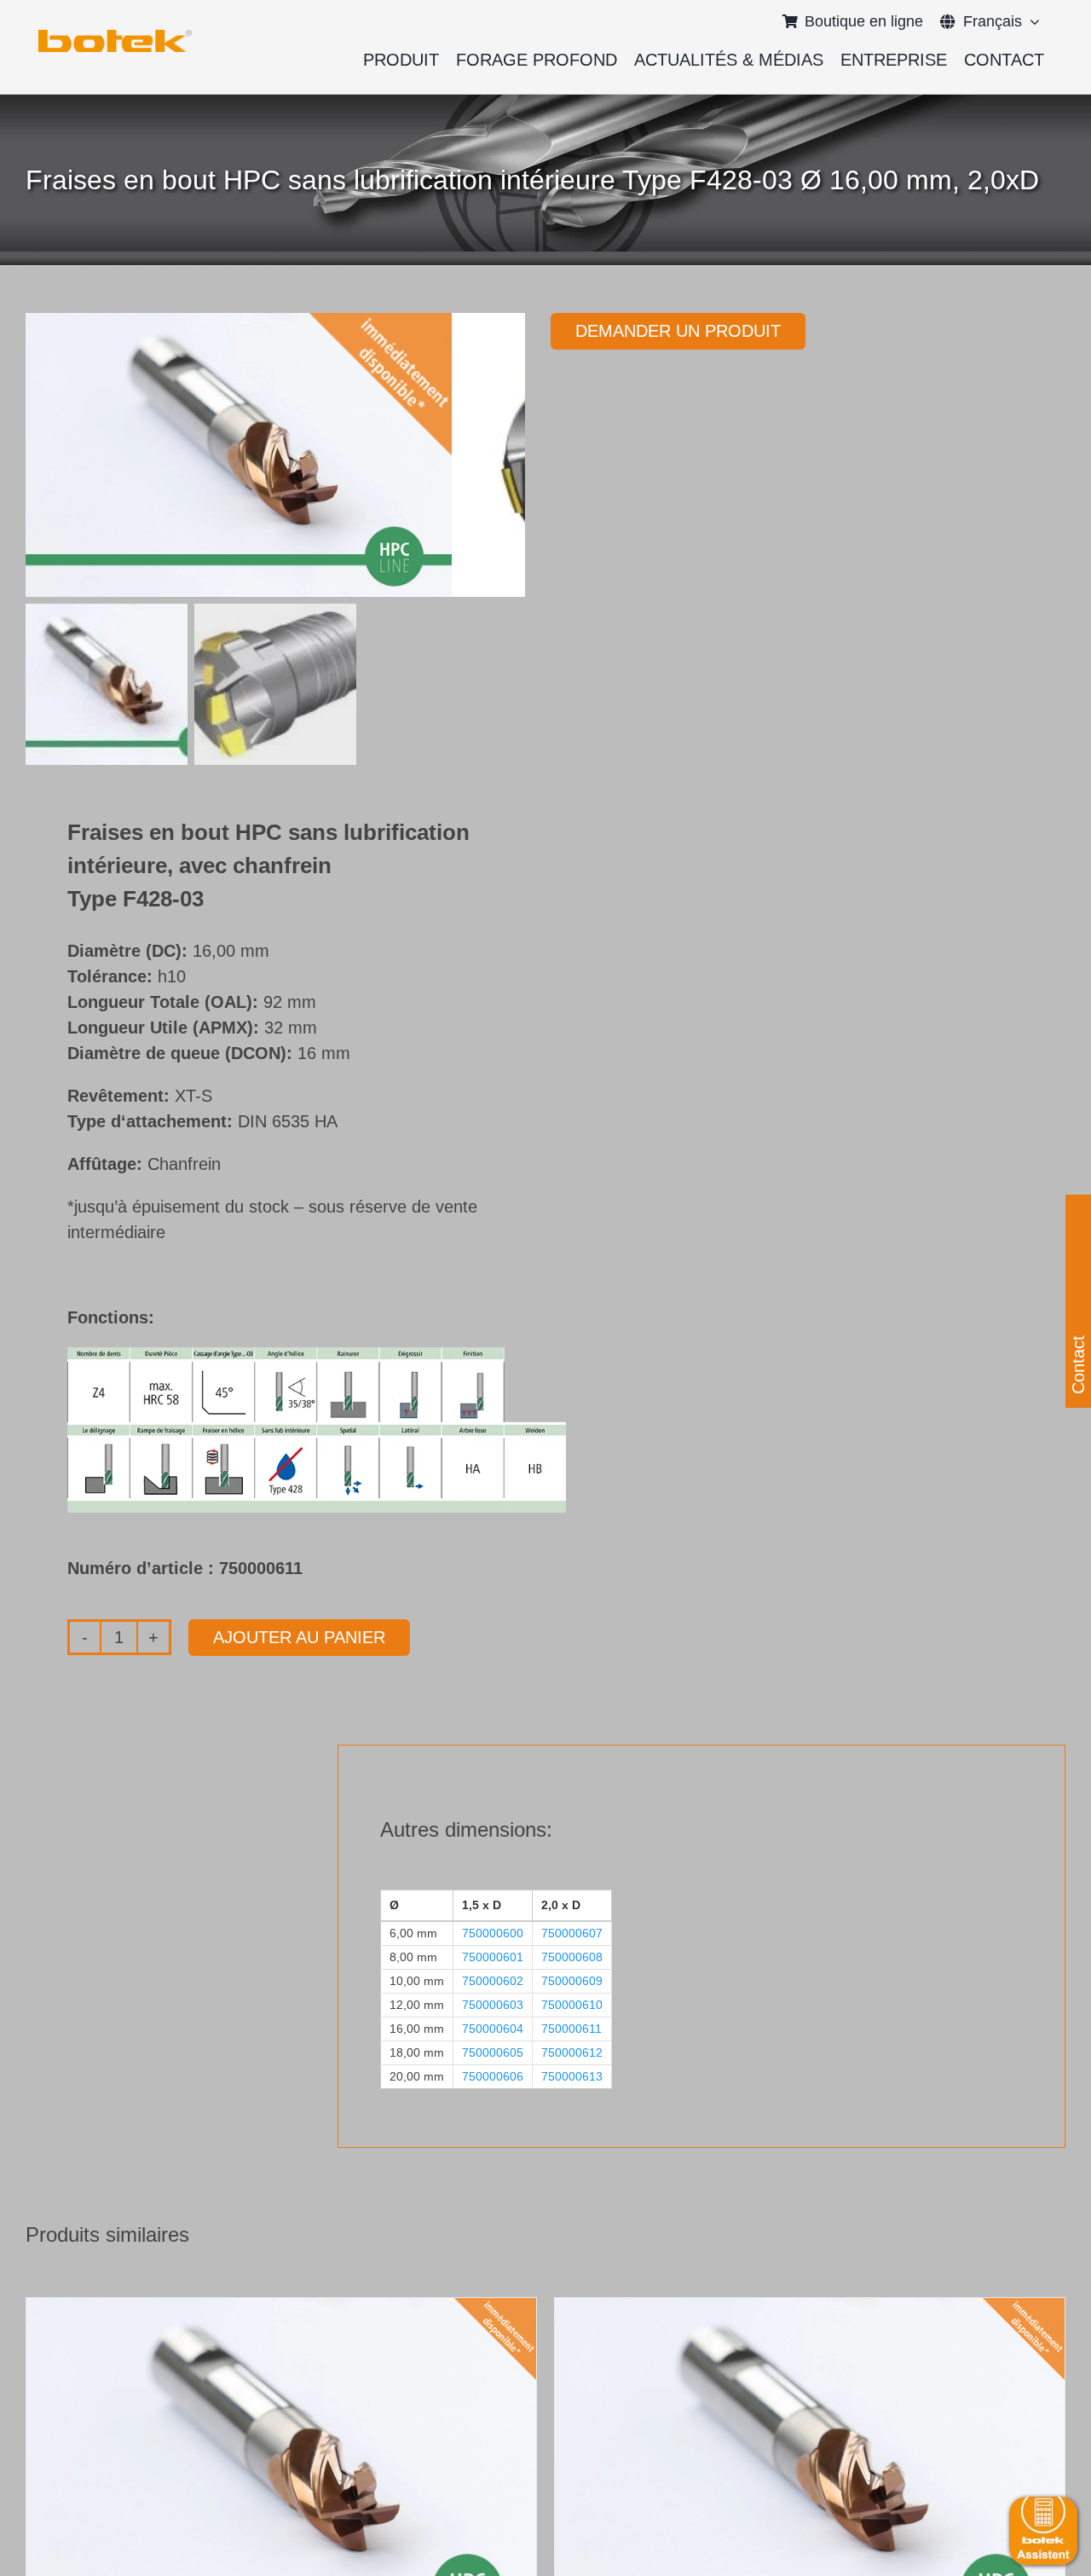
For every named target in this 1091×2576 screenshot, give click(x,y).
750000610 (572, 2005)
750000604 (493, 2029)
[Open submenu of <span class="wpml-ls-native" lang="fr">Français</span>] (1031, 21)
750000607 (572, 1933)
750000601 (493, 1957)
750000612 (572, 2052)
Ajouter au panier (299, 1637)
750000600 (493, 1933)
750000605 (493, 2052)
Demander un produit (678, 331)
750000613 (572, 2076)
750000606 (493, 2076)
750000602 (493, 1981)
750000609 (572, 1981)
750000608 (572, 1957)
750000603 (493, 2005)
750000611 (571, 2029)
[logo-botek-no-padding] (115, 36)
